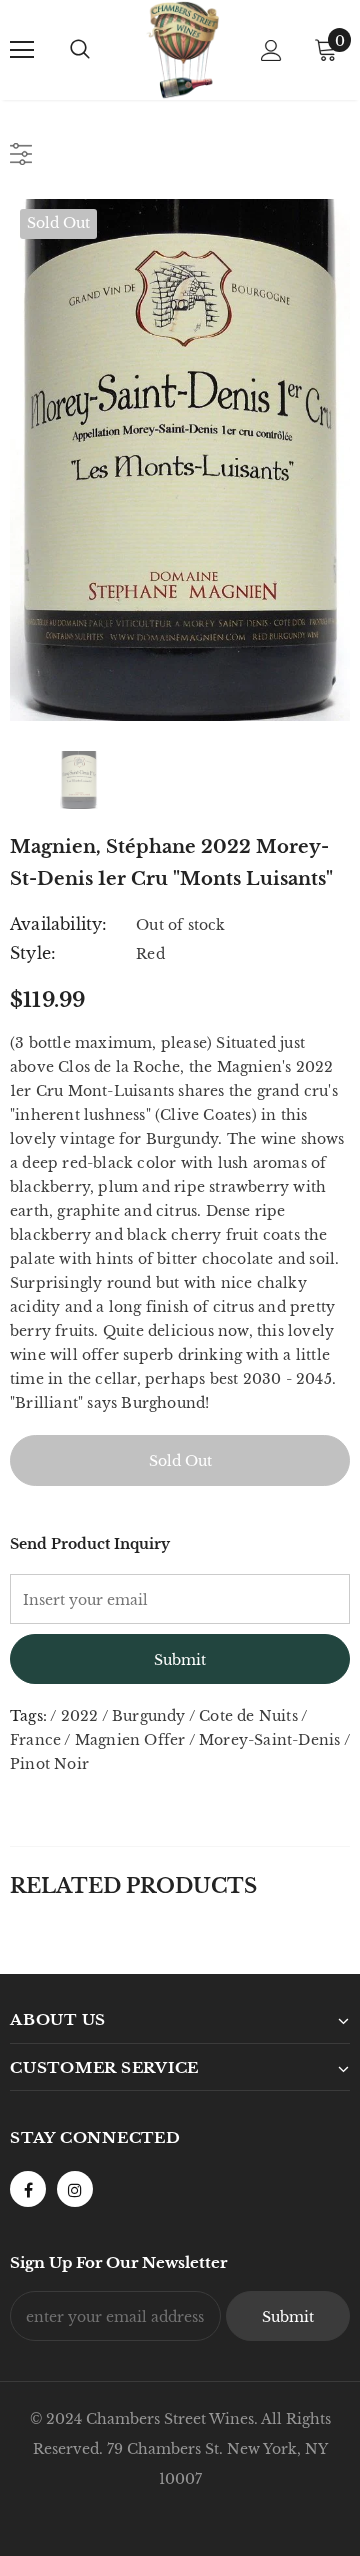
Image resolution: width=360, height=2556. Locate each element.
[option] (180, 460)
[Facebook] (28, 2189)
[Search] (80, 50)
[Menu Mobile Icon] (22, 50)
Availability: (59, 924)
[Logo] (182, 50)
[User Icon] (271, 50)
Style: (33, 953)
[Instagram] (75, 2189)
